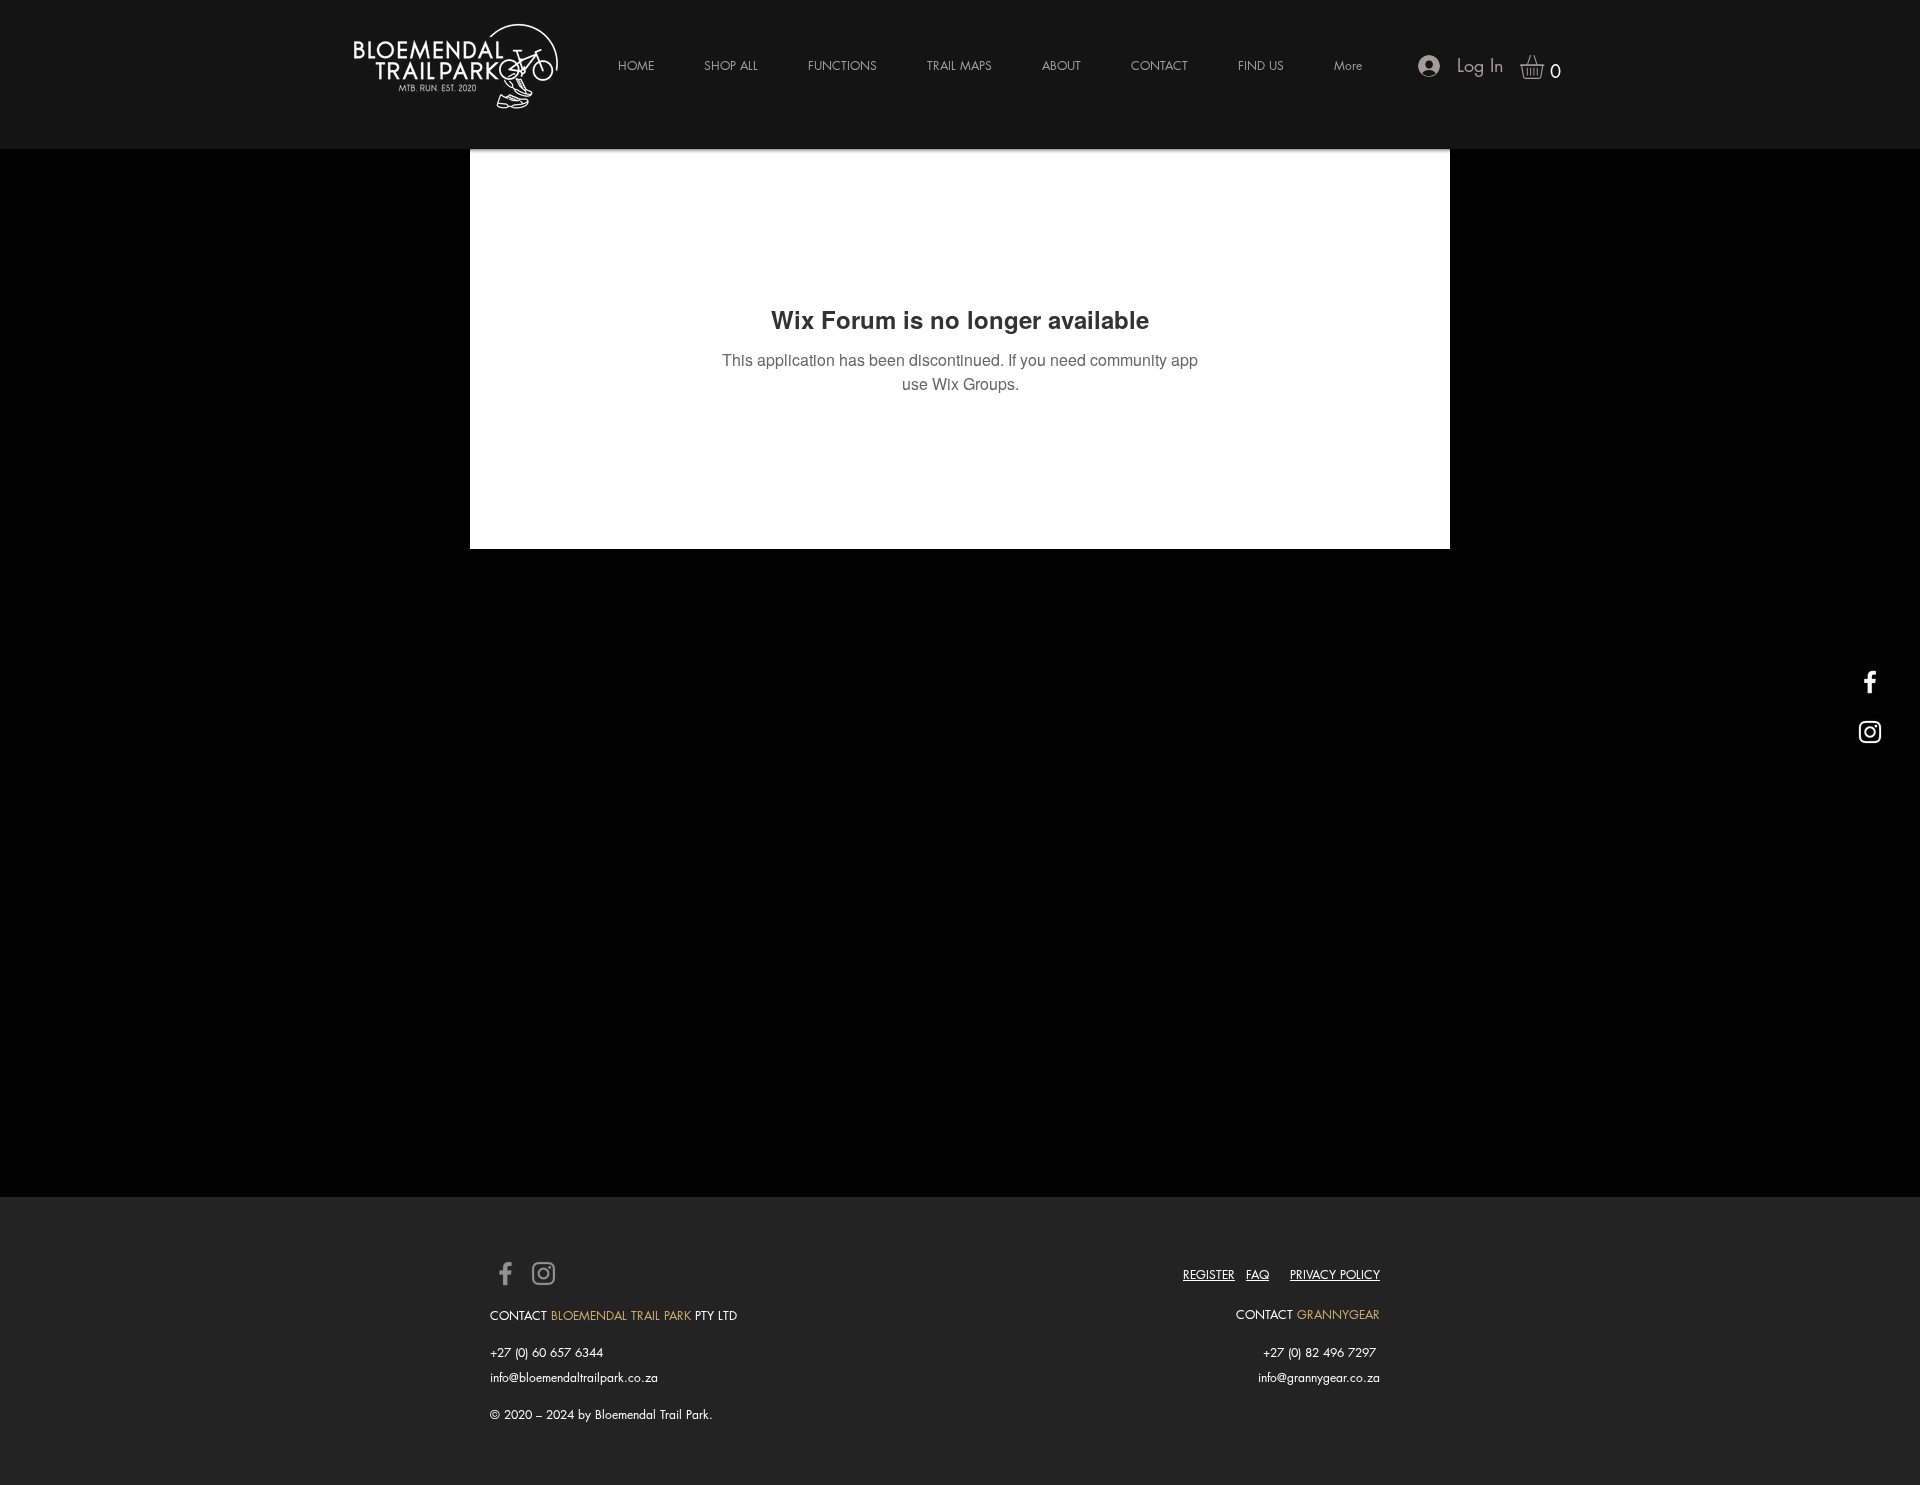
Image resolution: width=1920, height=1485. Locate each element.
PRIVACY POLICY (1335, 1274)
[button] (1546, 67)
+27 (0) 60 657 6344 (546, 1352)
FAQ (1257, 1274)
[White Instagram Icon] (1870, 732)
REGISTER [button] (1209, 1274)
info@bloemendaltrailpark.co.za (574, 1377)
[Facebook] (505, 1273)
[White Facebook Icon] (1870, 682)
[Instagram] (543, 1273)
